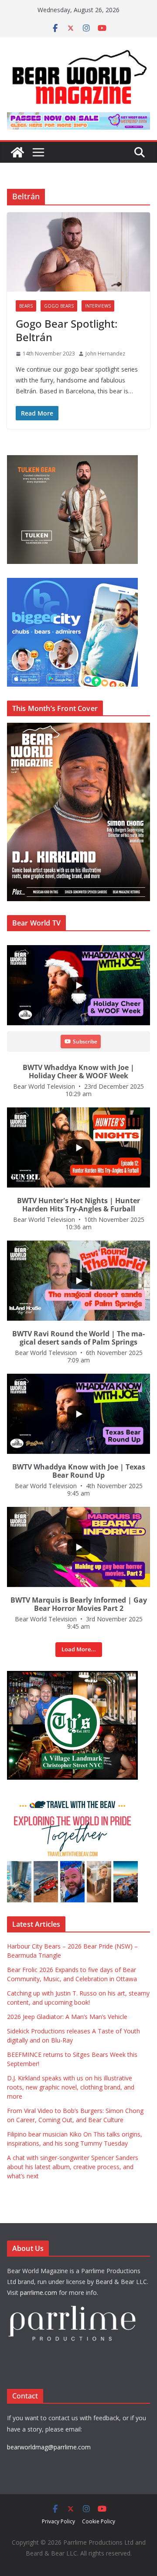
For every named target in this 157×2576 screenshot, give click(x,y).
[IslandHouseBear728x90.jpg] (78, 118)
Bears (26, 306)
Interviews (98, 306)
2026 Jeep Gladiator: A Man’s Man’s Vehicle (67, 2017)
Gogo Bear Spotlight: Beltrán (67, 330)
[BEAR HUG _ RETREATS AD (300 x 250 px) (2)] (72, 1798)
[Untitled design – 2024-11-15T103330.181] (72, 582)
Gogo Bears (59, 306)
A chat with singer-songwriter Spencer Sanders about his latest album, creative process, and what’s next (73, 2167)
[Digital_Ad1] (72, 1675)
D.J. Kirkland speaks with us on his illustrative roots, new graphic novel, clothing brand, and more (71, 2087)
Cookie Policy (99, 2521)
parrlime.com (39, 2293)
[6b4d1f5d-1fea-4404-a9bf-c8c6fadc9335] (72, 460)
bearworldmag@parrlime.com (49, 2447)
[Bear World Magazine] (17, 152)
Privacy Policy (58, 2521)
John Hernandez (105, 354)
